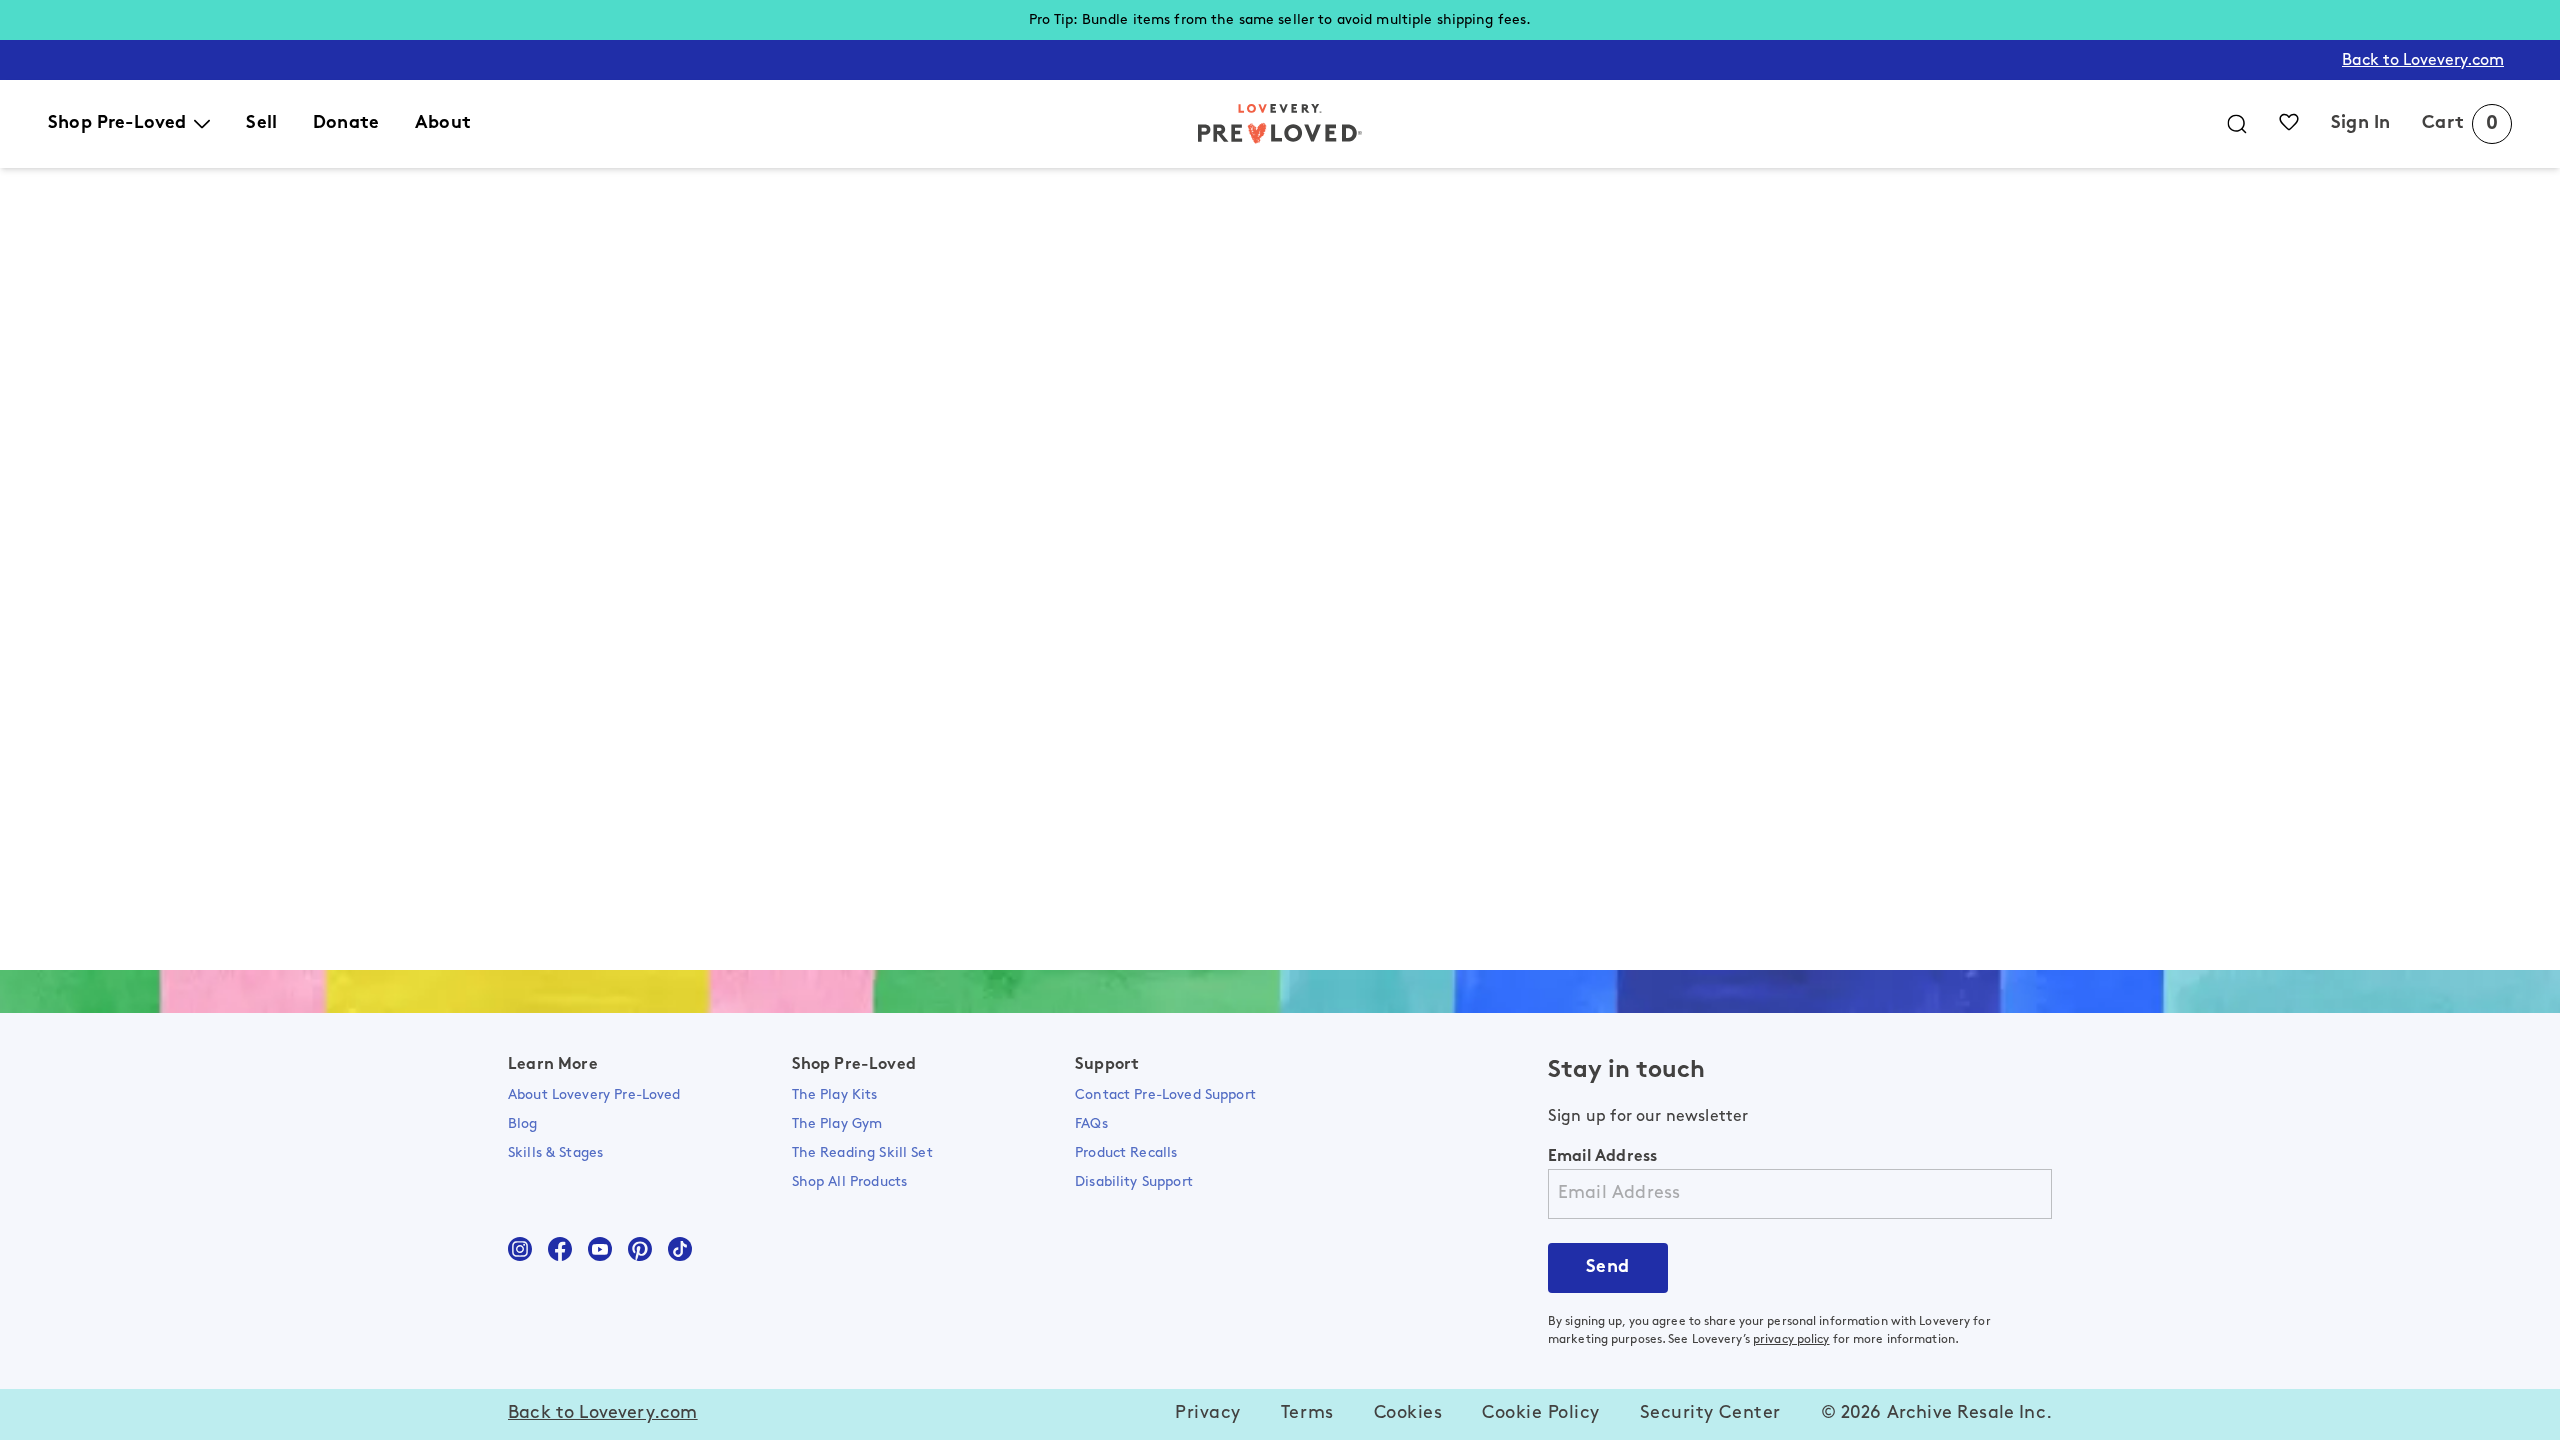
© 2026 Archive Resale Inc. (1936, 1414)
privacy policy (1791, 1340)
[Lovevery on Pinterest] (640, 1249)
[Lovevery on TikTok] (680, 1249)
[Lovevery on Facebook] (560, 1249)
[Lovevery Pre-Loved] (1280, 124)
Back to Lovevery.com (2423, 61)
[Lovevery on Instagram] (520, 1249)
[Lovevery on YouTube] (600, 1249)
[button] (1208, 1414)
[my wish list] (2289, 122)
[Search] (2237, 124)
